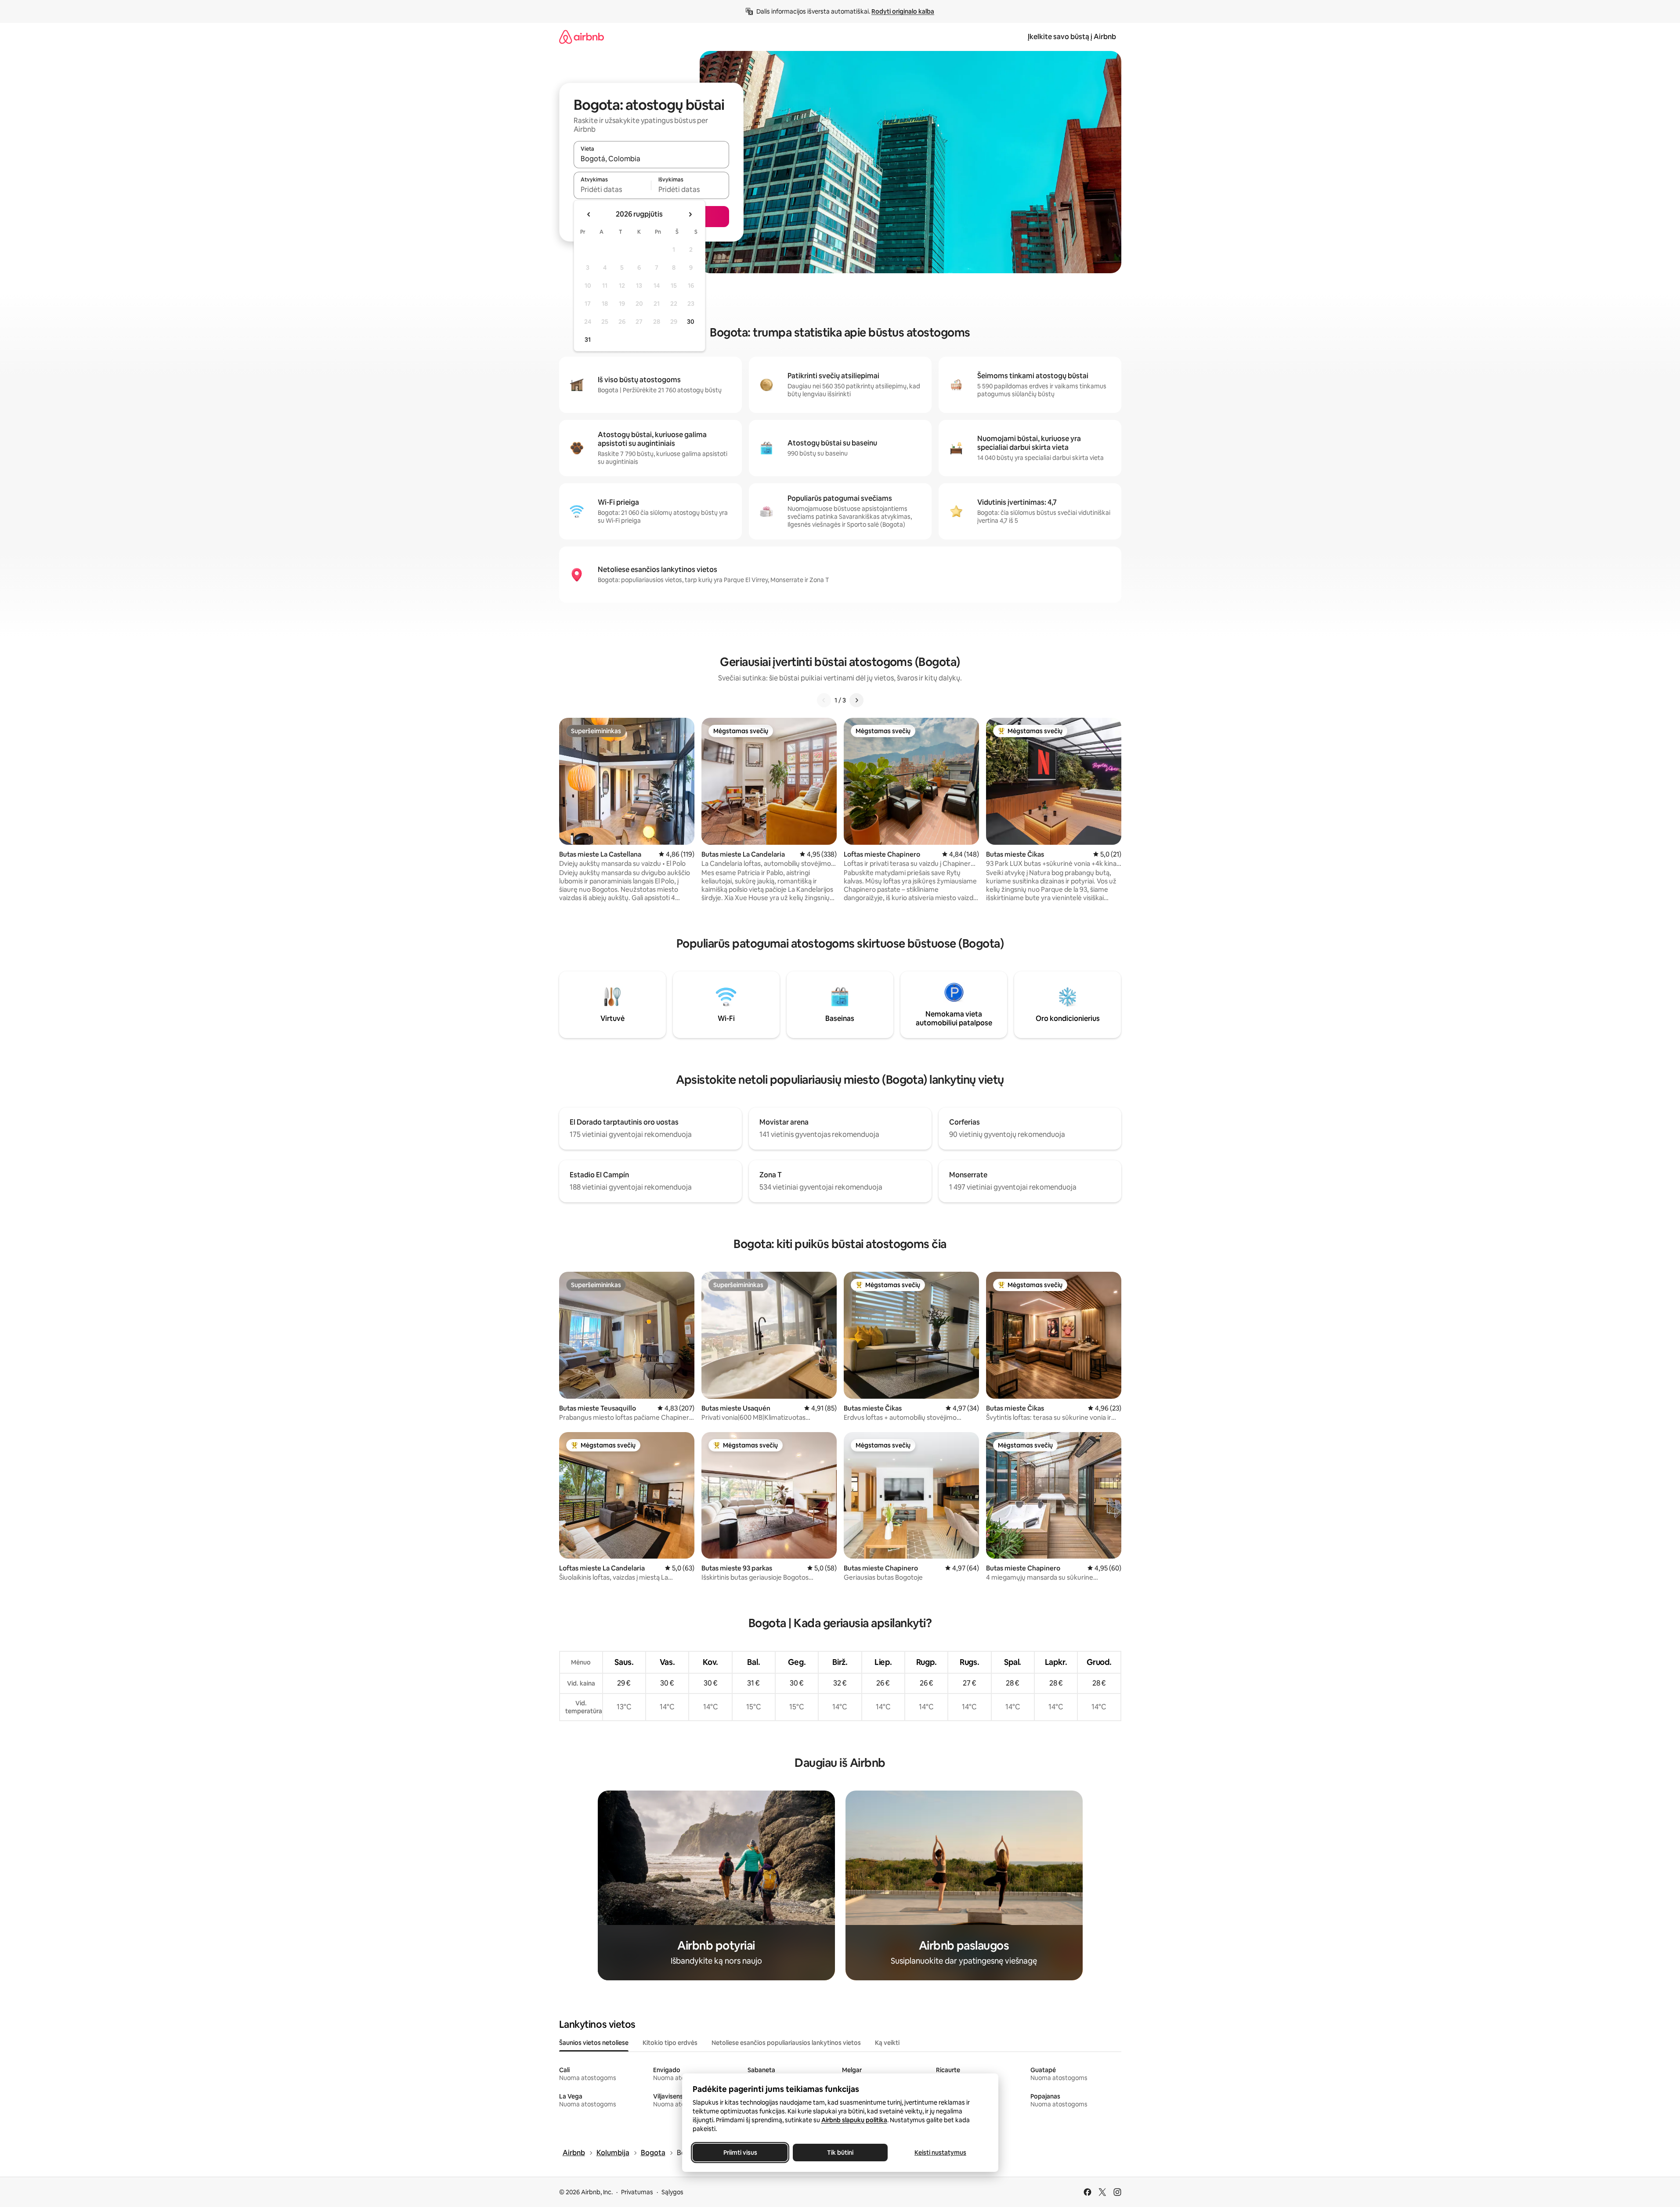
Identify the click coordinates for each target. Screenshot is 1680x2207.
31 (588, 340)
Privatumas (637, 2192)
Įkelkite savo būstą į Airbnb (1072, 37)
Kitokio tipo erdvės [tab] (670, 2043)
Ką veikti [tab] (887, 2043)
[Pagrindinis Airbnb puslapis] (582, 37)
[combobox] (651, 159)
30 (691, 322)
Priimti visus (740, 2153)
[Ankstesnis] (824, 700)
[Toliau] (856, 700)
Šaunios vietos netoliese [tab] (594, 2043)
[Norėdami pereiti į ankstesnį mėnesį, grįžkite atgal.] (589, 214)
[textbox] (612, 189)
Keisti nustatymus (940, 2153)
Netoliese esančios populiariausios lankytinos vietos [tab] (786, 2043)
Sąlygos (672, 2192)
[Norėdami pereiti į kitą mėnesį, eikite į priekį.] (690, 214)
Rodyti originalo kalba (903, 11)
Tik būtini (840, 2153)
